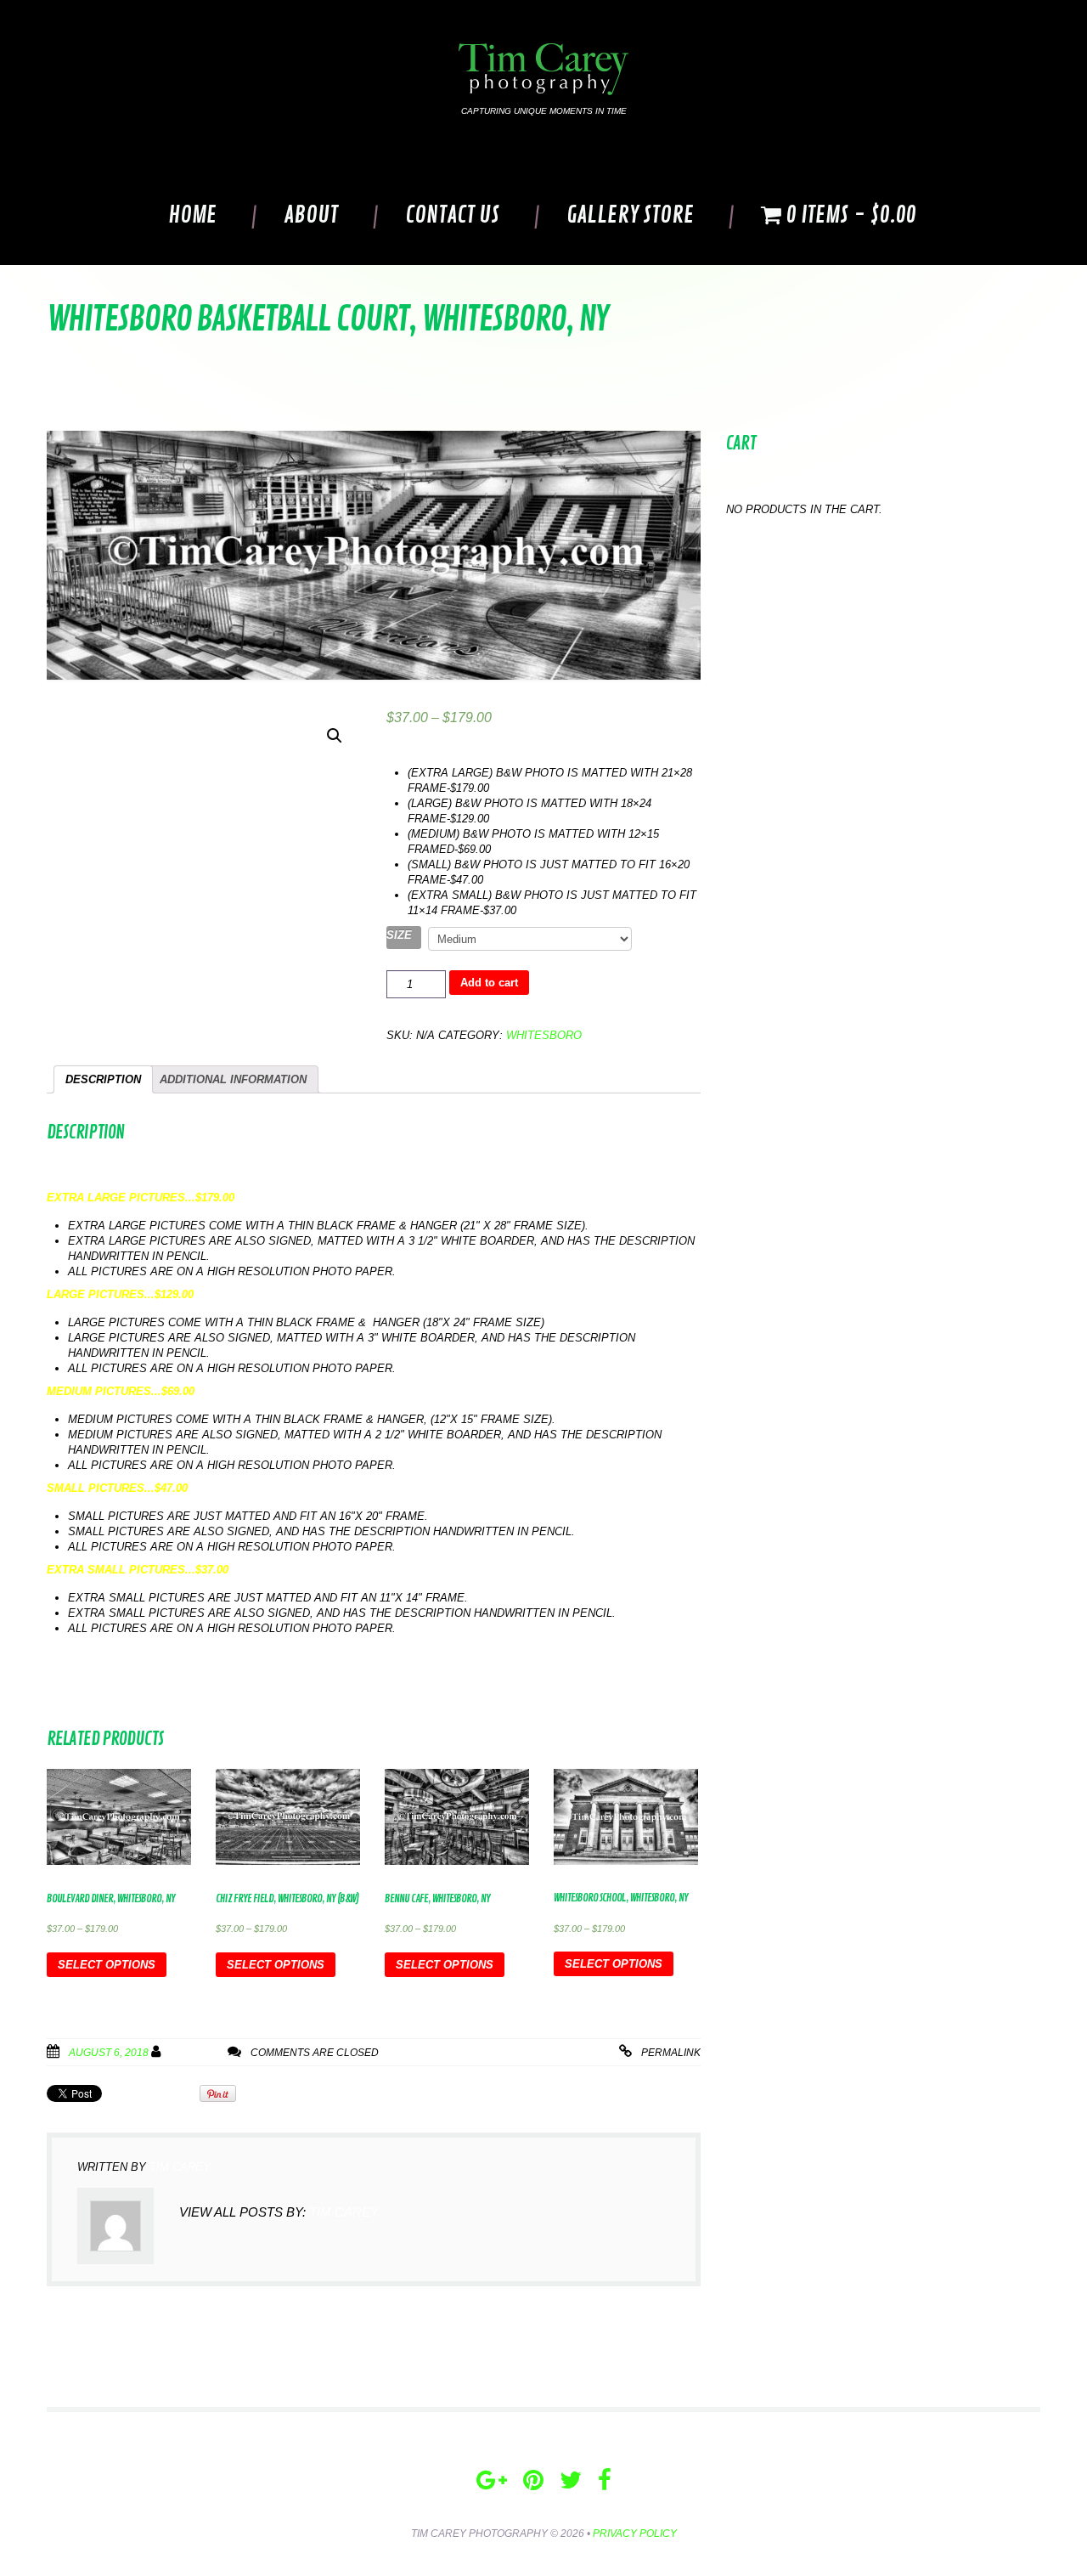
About (311, 215)
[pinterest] (533, 2480)
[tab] (103, 1079)
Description (103, 1079)
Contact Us (452, 215)
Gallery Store (630, 215)
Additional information (233, 1079)
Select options (107, 1965)
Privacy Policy (635, 2534)
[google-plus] (492, 2480)
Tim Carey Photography (479, 2534)
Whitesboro (544, 1035)
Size (399, 935)
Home (192, 215)
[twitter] (571, 2480)
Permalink (671, 2053)
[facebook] (605, 2480)
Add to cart (489, 983)
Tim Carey (197, 2053)
